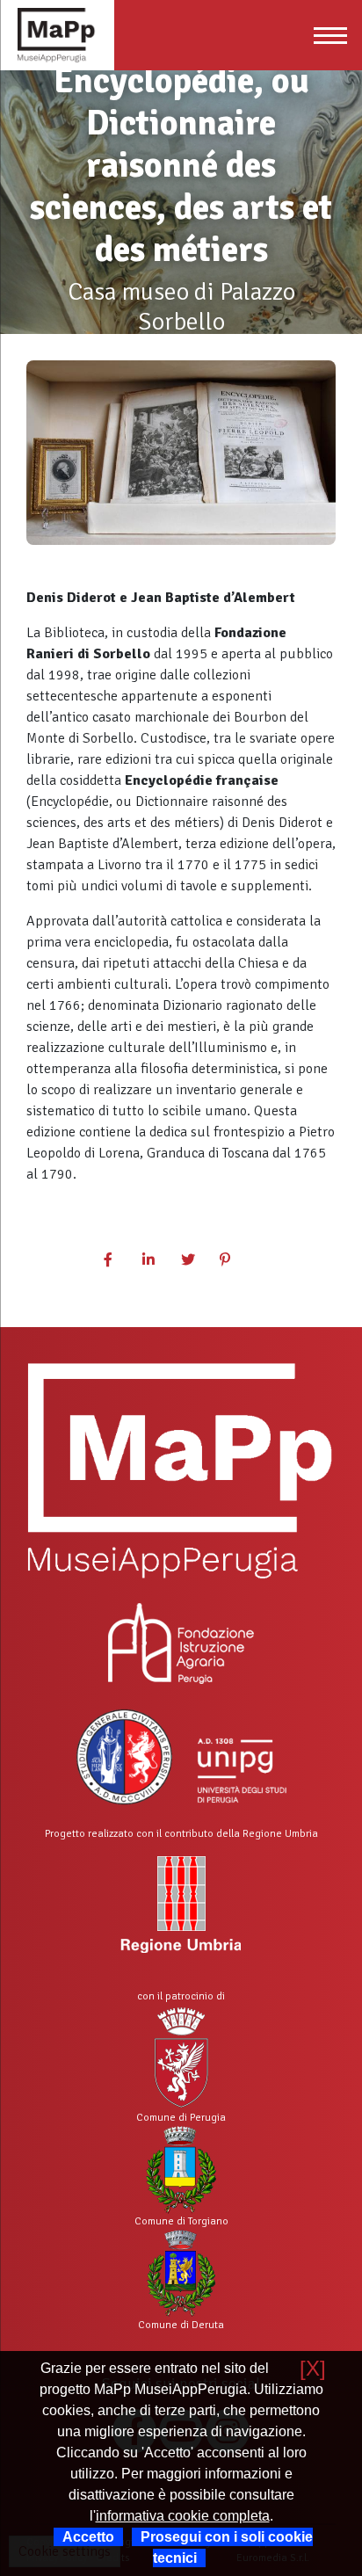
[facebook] (118, 1260)
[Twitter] (195, 1260)
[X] (313, 2368)
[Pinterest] (234, 1260)
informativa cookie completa (183, 2516)
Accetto (88, 2537)
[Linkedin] (156, 1260)
